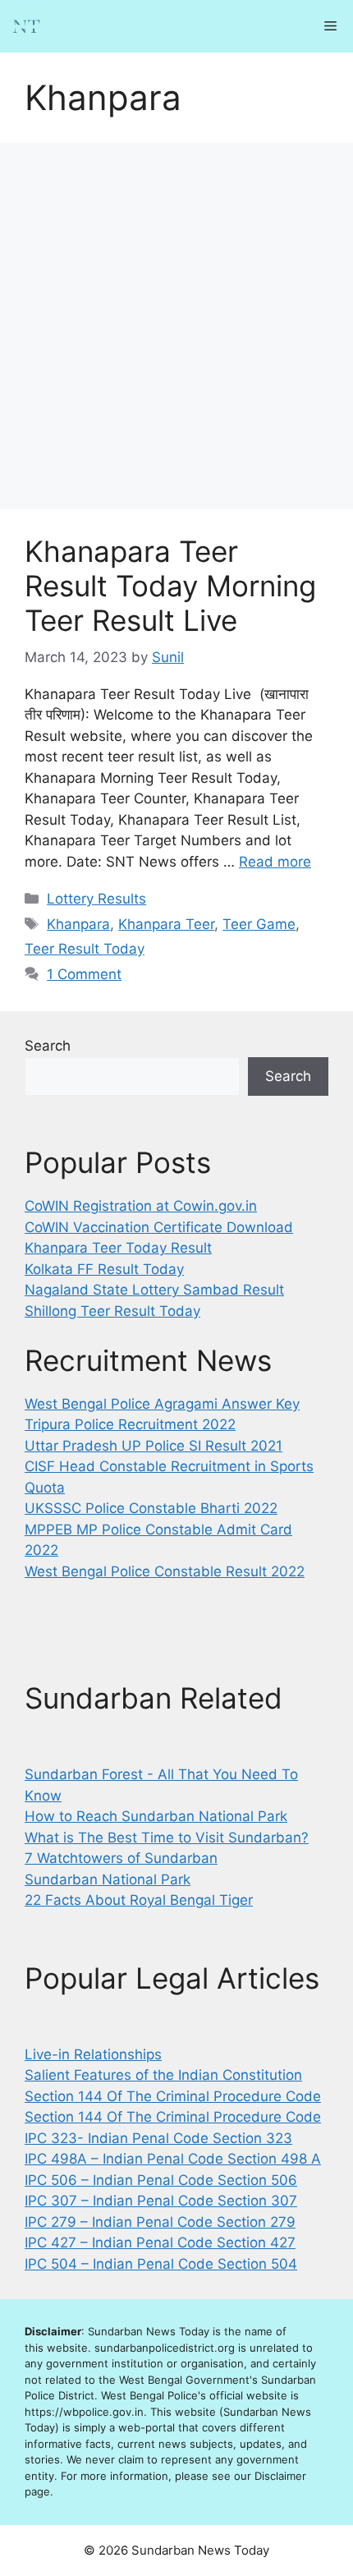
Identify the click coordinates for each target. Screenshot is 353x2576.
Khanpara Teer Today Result (118, 1248)
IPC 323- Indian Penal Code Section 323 (158, 2138)
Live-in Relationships (93, 2054)
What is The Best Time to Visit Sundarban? (167, 1838)
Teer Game (259, 924)
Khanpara (78, 924)
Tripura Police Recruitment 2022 (130, 1424)
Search (48, 1046)
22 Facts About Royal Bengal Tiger (139, 1900)
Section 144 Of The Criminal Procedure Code (173, 2096)
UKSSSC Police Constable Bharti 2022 (151, 1508)
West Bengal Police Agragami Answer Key (162, 1404)
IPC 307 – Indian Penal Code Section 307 (161, 2201)
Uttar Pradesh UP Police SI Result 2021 (154, 1446)
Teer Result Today (85, 949)
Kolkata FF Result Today (104, 1269)
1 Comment (84, 974)
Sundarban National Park (108, 1879)
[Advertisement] (176, 326)
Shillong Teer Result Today (112, 1311)
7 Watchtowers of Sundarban (121, 1858)
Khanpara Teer (166, 924)
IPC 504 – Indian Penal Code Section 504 (161, 2264)
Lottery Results (96, 899)
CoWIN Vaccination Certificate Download (159, 1227)
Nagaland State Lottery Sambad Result (154, 1290)
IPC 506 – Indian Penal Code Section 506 (161, 2180)
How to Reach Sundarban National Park (156, 1816)
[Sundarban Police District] (26, 26)
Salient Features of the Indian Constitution (163, 2075)
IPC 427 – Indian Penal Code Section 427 (160, 2242)
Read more (275, 862)
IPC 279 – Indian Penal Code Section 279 (160, 2222)
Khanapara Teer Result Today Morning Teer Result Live (170, 586)
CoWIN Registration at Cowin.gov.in (141, 1206)
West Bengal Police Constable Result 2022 (165, 1571)
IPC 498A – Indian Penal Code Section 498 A (173, 2159)
